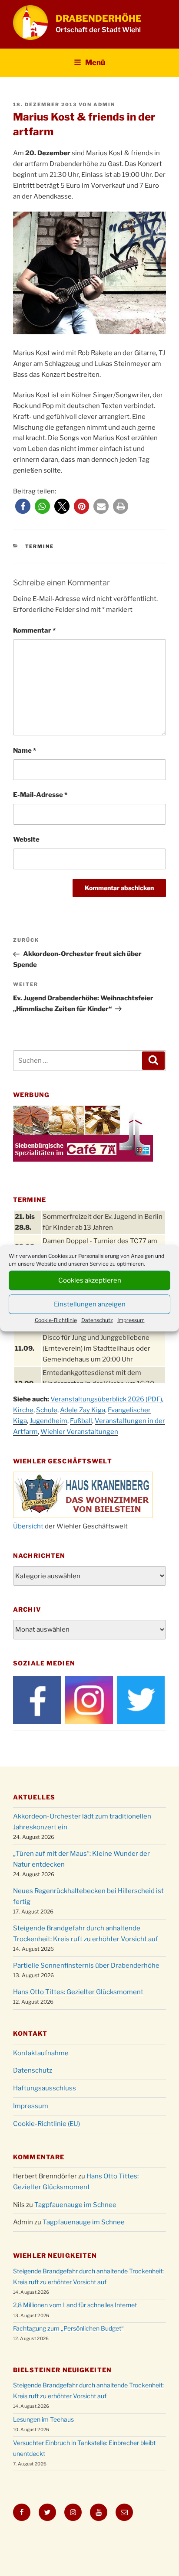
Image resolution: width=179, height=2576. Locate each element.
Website (26, 839)
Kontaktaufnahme (41, 2053)
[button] (23, 506)
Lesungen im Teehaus (43, 2419)
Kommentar (34, 630)
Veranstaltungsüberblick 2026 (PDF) (106, 1399)
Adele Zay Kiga (83, 1410)
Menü (95, 62)
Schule (47, 1410)
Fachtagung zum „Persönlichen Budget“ (68, 2328)
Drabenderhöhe (99, 18)
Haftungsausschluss (45, 2088)
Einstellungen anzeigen (90, 1304)
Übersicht (28, 1526)
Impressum (131, 1320)
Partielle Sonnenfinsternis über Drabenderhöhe (86, 1965)
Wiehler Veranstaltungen (79, 1432)
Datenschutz (97, 1320)
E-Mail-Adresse (40, 795)
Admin (104, 104)
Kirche (23, 1410)
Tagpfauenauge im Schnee (75, 2205)
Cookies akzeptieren (90, 1280)
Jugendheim (48, 1421)
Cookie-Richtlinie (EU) (46, 2124)
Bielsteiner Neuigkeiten (62, 2370)
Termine (40, 546)
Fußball (81, 1421)
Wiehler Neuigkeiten (55, 2255)
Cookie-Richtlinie (56, 1320)
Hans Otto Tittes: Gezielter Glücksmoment (78, 1992)
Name (25, 751)
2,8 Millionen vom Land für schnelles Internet (75, 2305)
